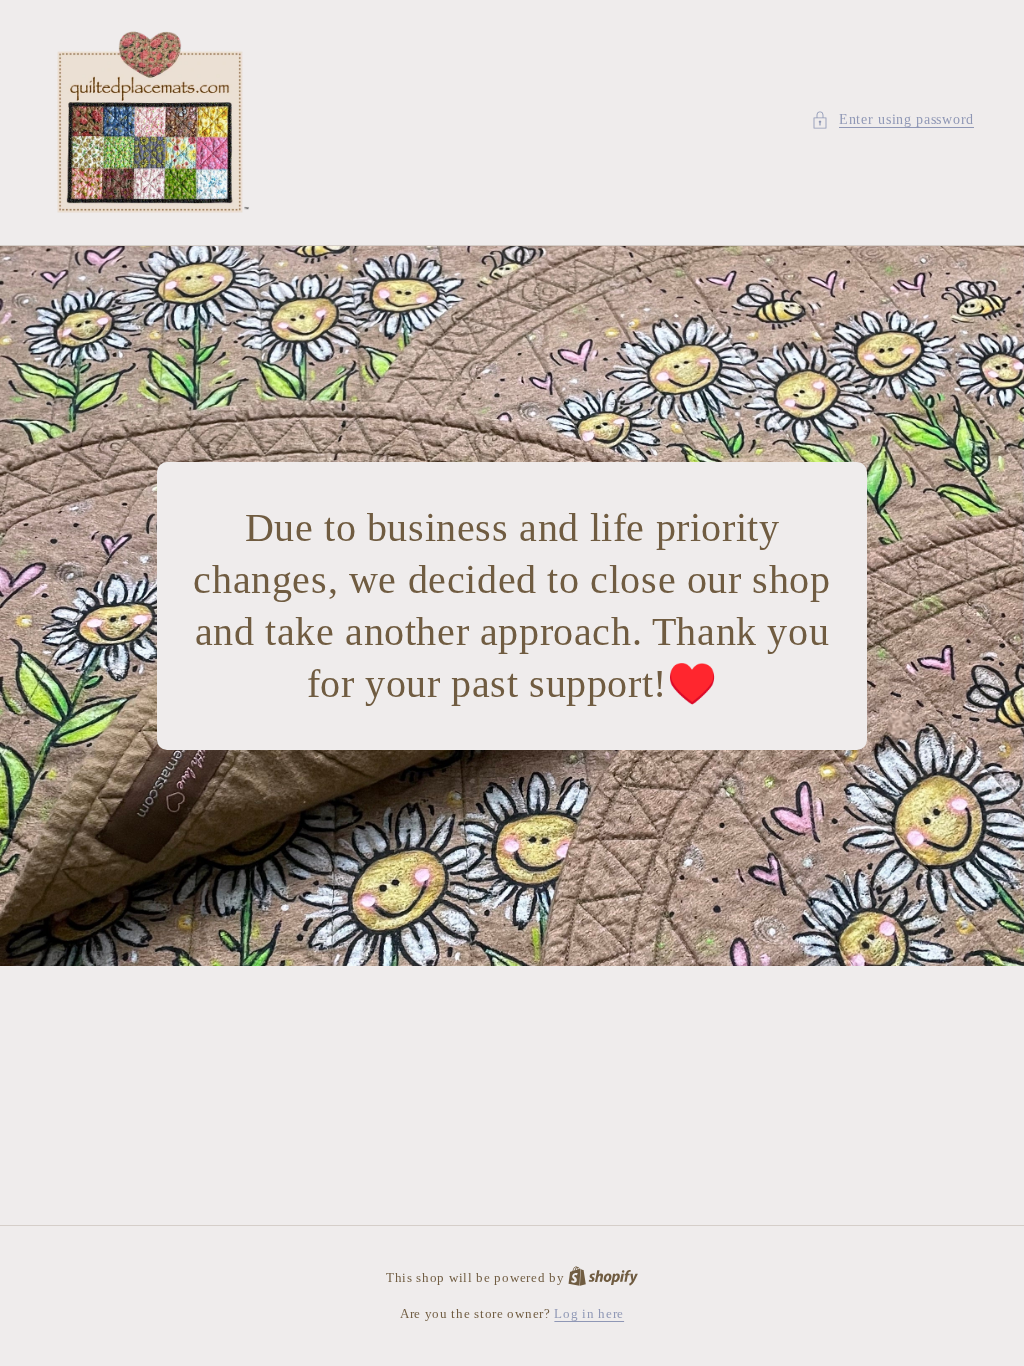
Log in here (589, 1313)
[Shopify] (603, 1277)
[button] (892, 119)
